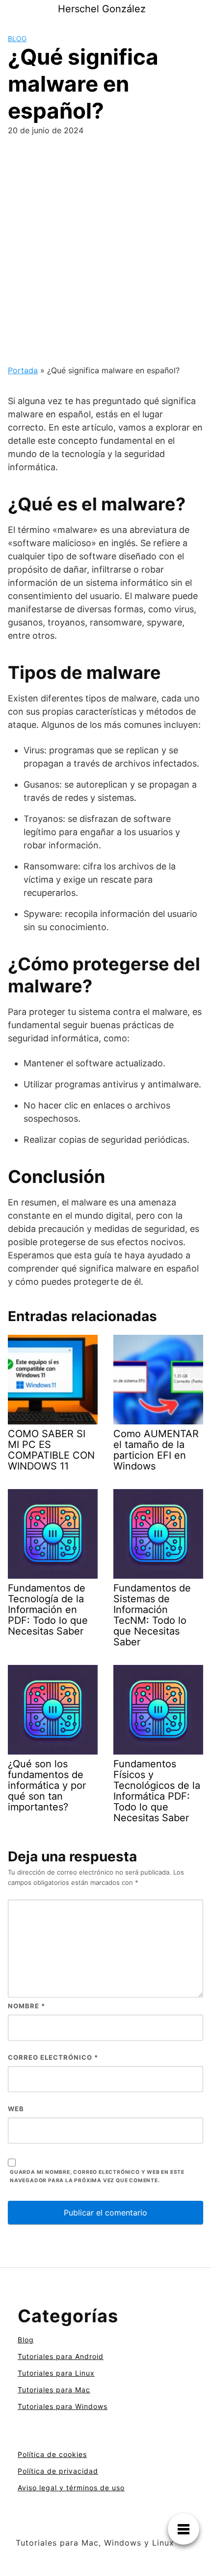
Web (16, 2109)
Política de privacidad (58, 2471)
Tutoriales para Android (61, 2356)
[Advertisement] (105, 254)
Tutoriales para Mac (54, 2390)
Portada (23, 370)
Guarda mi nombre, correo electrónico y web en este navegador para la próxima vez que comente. (97, 2176)
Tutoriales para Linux (56, 2373)
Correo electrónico (53, 2057)
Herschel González (102, 9)
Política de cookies (52, 2454)
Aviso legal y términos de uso (71, 2488)
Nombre (26, 2006)
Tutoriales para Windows (63, 2406)
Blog (17, 38)
